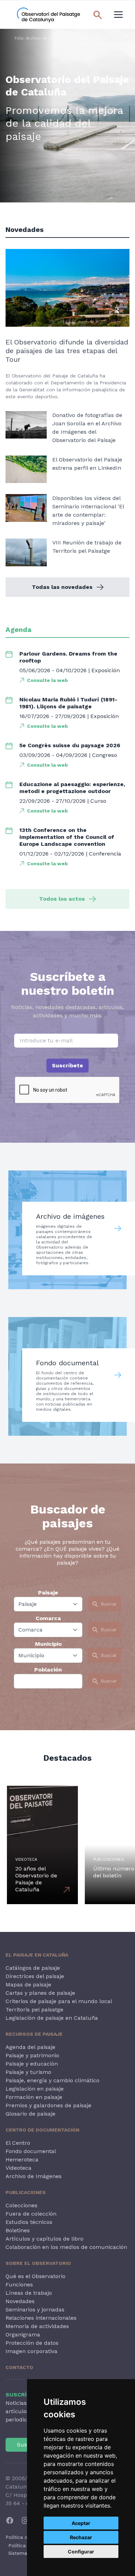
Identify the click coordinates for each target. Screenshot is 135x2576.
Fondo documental (31, 2151)
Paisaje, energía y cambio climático (52, 2080)
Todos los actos (62, 899)
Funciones (19, 2285)
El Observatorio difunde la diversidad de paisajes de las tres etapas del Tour (67, 351)
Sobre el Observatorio (38, 2263)
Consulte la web (47, 680)
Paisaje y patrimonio (32, 2055)
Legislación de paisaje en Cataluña (52, 2018)
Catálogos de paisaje (33, 1968)
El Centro (18, 2143)
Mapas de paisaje (28, 1985)
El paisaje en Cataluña (37, 1955)
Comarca (48, 1618)
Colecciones (21, 2205)
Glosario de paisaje (30, 2114)
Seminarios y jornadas (35, 2310)
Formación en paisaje (34, 2097)
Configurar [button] (81, 2552)
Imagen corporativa (31, 2351)
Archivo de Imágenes (34, 2176)
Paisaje (48, 1593)
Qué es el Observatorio (35, 2276)
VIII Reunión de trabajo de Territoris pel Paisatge (87, 547)
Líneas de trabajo (29, 2293)
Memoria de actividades (37, 2326)
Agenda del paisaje (30, 2047)
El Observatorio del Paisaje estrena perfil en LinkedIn (87, 464)
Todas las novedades (62, 587)
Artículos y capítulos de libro (44, 2239)
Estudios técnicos (29, 2222)
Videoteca (19, 2168)
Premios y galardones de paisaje (48, 2105)
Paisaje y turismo (28, 2072)
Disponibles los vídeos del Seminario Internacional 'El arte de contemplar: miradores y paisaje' (88, 511)
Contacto (19, 2367)
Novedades (20, 2301)
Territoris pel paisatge (34, 2010)
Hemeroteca (22, 2160)
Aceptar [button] (81, 2523)
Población (48, 1670)
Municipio (48, 1644)
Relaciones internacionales (41, 2318)
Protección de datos (32, 2343)
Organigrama (23, 2335)
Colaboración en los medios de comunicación (66, 2247)
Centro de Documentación (42, 2130)
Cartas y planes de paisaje (40, 1993)
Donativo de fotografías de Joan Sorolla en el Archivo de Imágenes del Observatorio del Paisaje (87, 428)
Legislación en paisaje (35, 2089)
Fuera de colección (31, 2214)
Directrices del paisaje (35, 1976)
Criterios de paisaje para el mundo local (59, 2001)
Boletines (18, 2230)
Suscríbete (67, 1065)
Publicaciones (26, 2192)
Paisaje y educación (32, 2064)
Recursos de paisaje (34, 2034)
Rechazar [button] (81, 2537)
